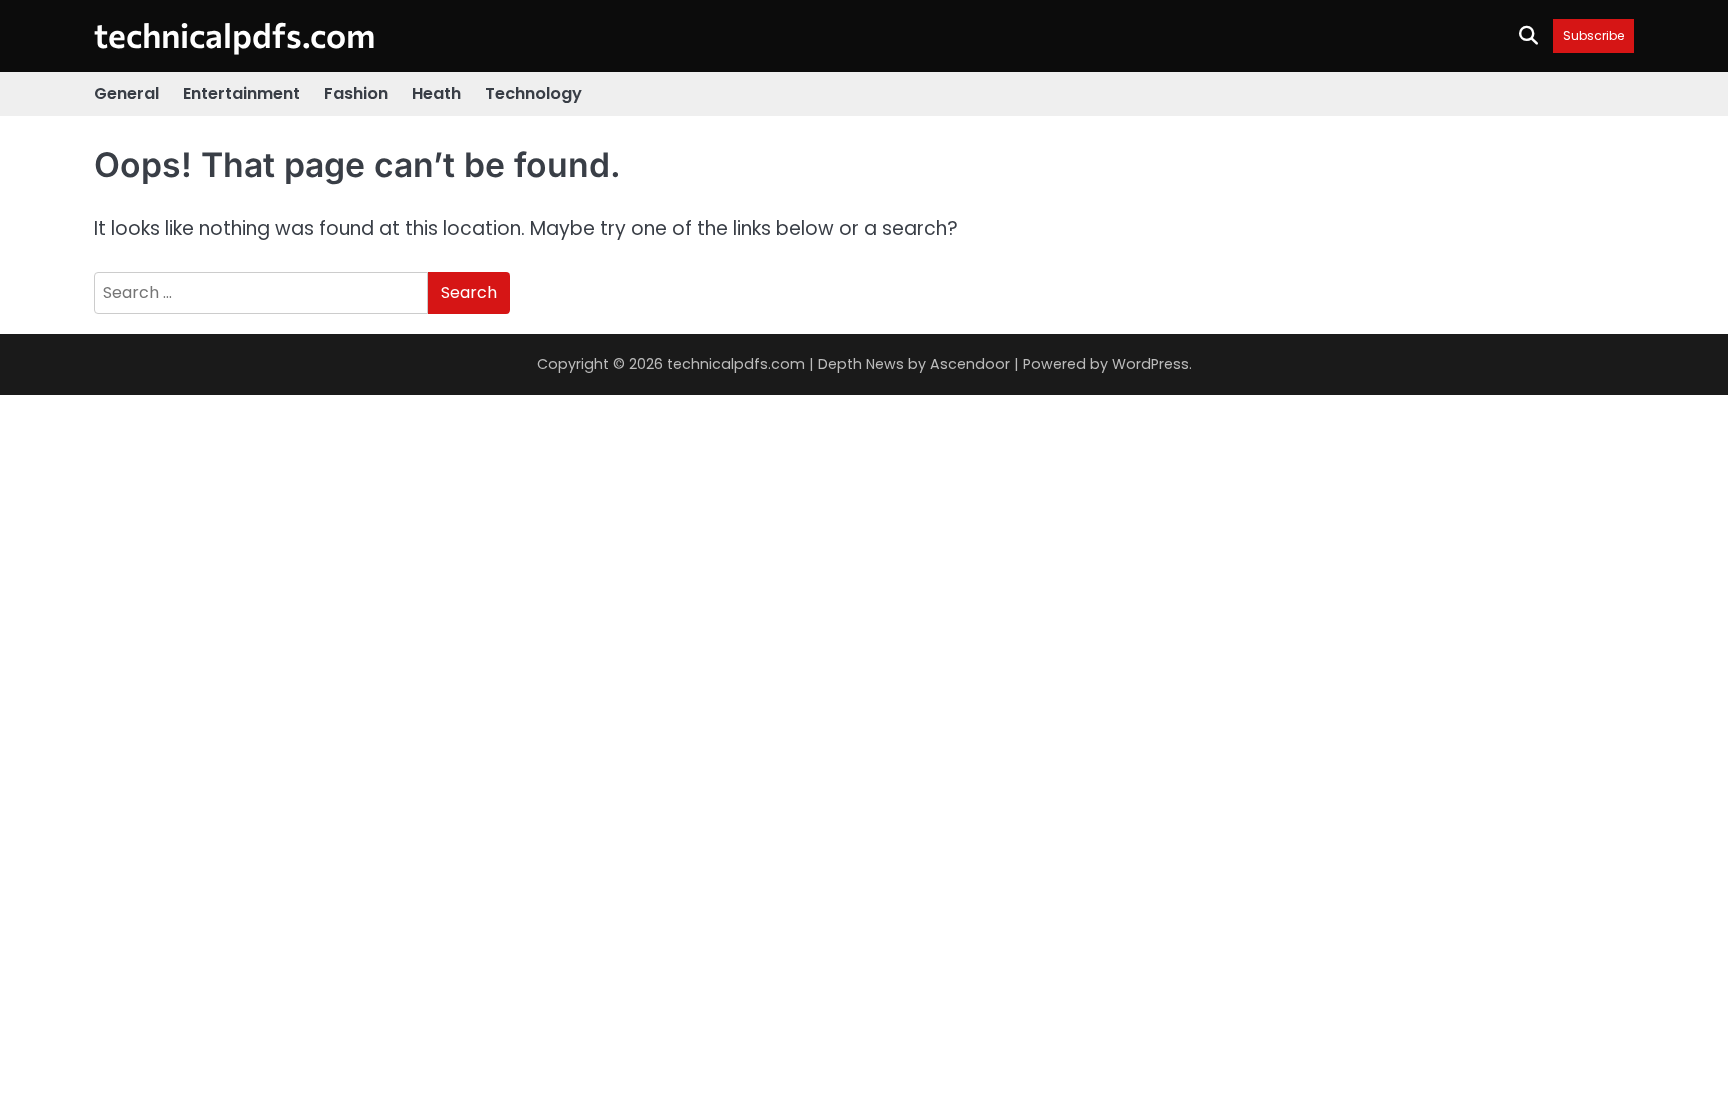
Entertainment (241, 93)
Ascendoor (970, 364)
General (126, 93)
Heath (436, 93)
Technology (533, 93)
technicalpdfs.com (234, 34)
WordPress (1150, 364)
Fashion (356, 93)
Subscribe (1593, 35)
